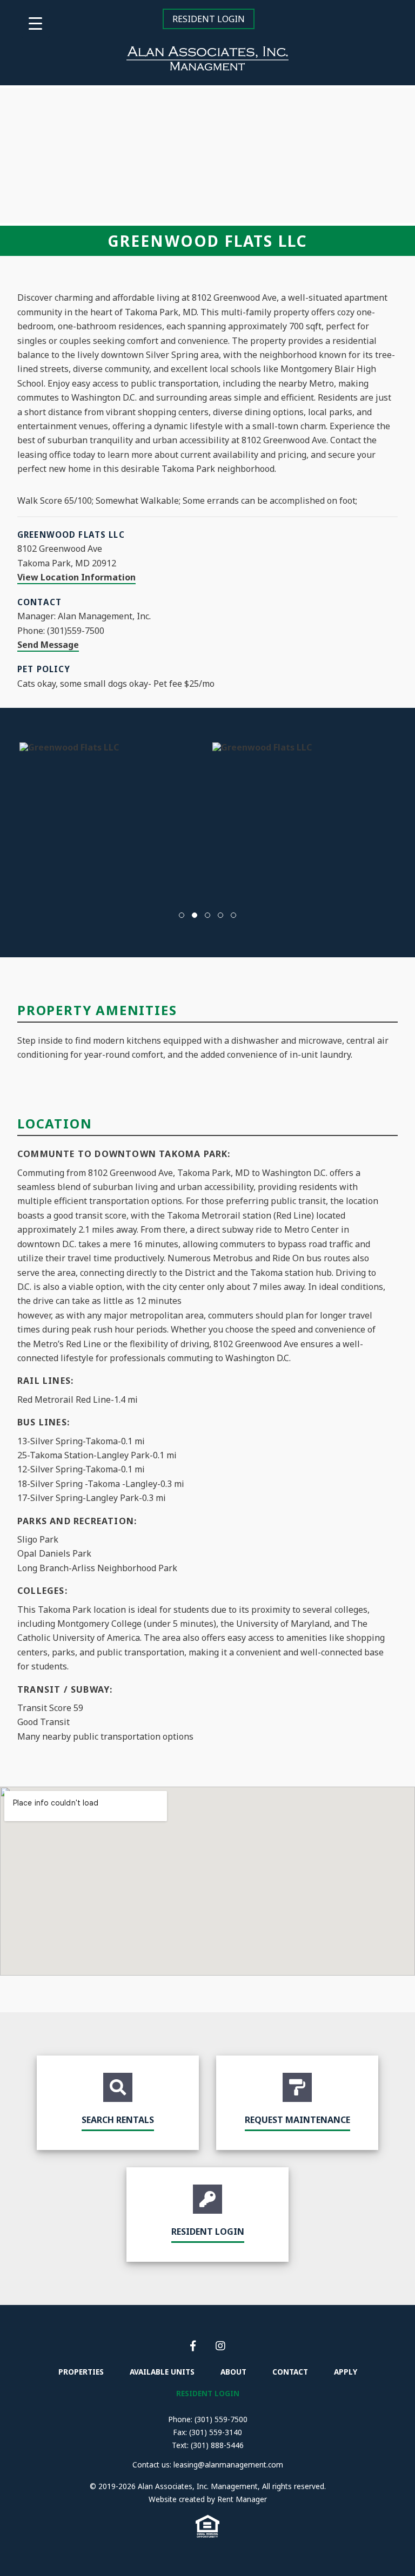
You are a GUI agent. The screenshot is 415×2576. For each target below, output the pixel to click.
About (233, 2372)
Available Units (162, 2372)
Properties (81, 2372)
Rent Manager (242, 2499)
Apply (346, 2372)
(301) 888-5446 (217, 2445)
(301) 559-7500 (221, 2419)
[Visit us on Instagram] (220, 2346)
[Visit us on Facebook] (194, 2346)
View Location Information (76, 577)
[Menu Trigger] (35, 23)
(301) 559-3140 (216, 2432)
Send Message (48, 645)
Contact (290, 2372)
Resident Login (209, 19)
